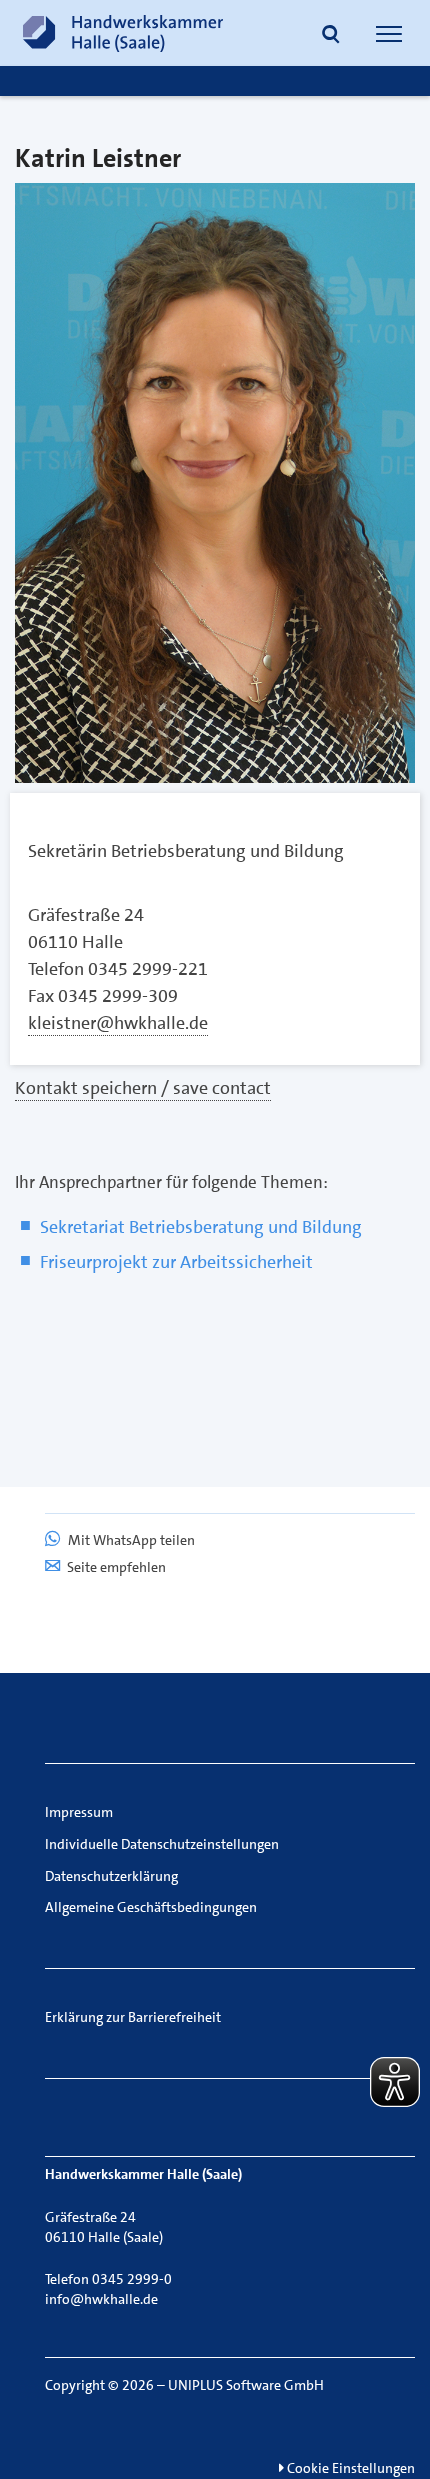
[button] (331, 36)
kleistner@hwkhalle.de (118, 1023)
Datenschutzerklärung (111, 1876)
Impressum (79, 1812)
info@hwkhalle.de (101, 2299)
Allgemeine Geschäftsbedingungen (151, 1907)
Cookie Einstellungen (349, 2468)
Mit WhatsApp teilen (130, 1540)
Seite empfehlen (116, 1567)
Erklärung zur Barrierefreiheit (133, 2017)
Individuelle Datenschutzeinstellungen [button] (162, 1844)
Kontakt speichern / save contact (143, 1088)
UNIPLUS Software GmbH (246, 2385)
